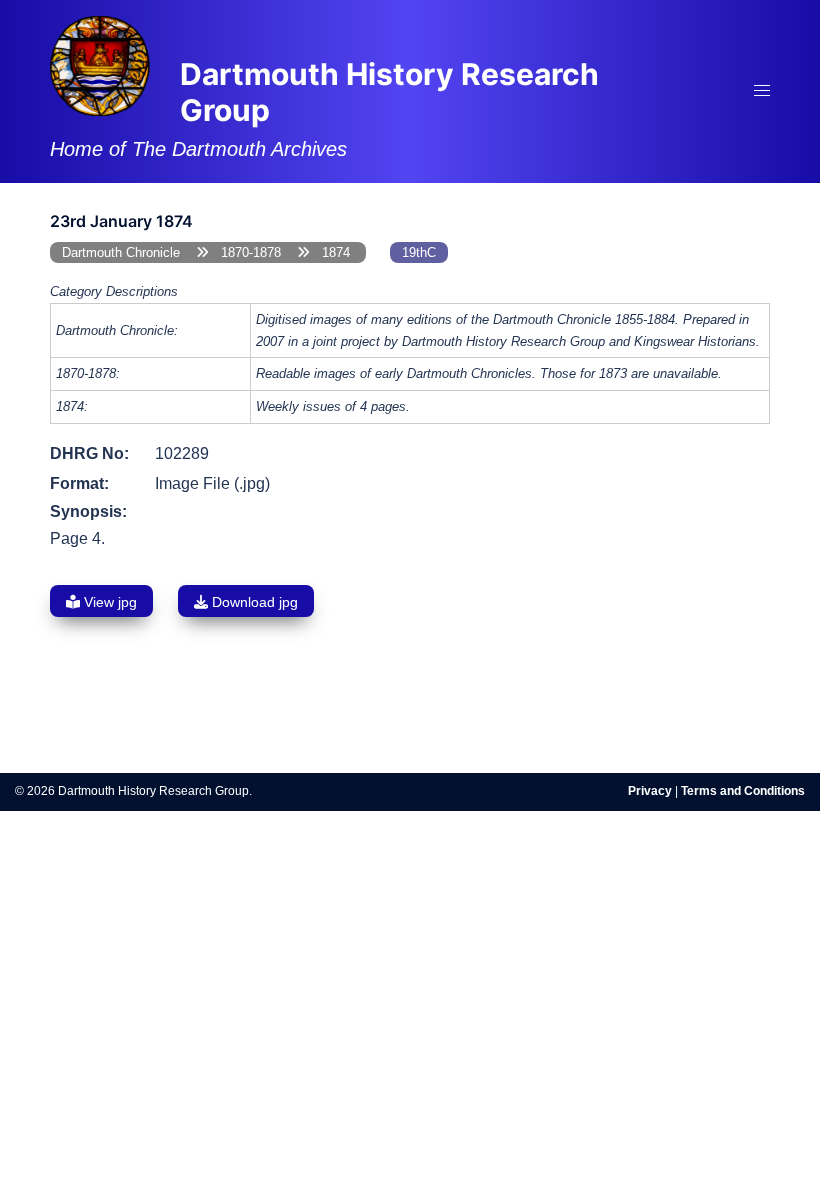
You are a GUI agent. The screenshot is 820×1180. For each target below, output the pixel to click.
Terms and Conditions (743, 791)
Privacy (650, 791)
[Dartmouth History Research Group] (100, 64)
